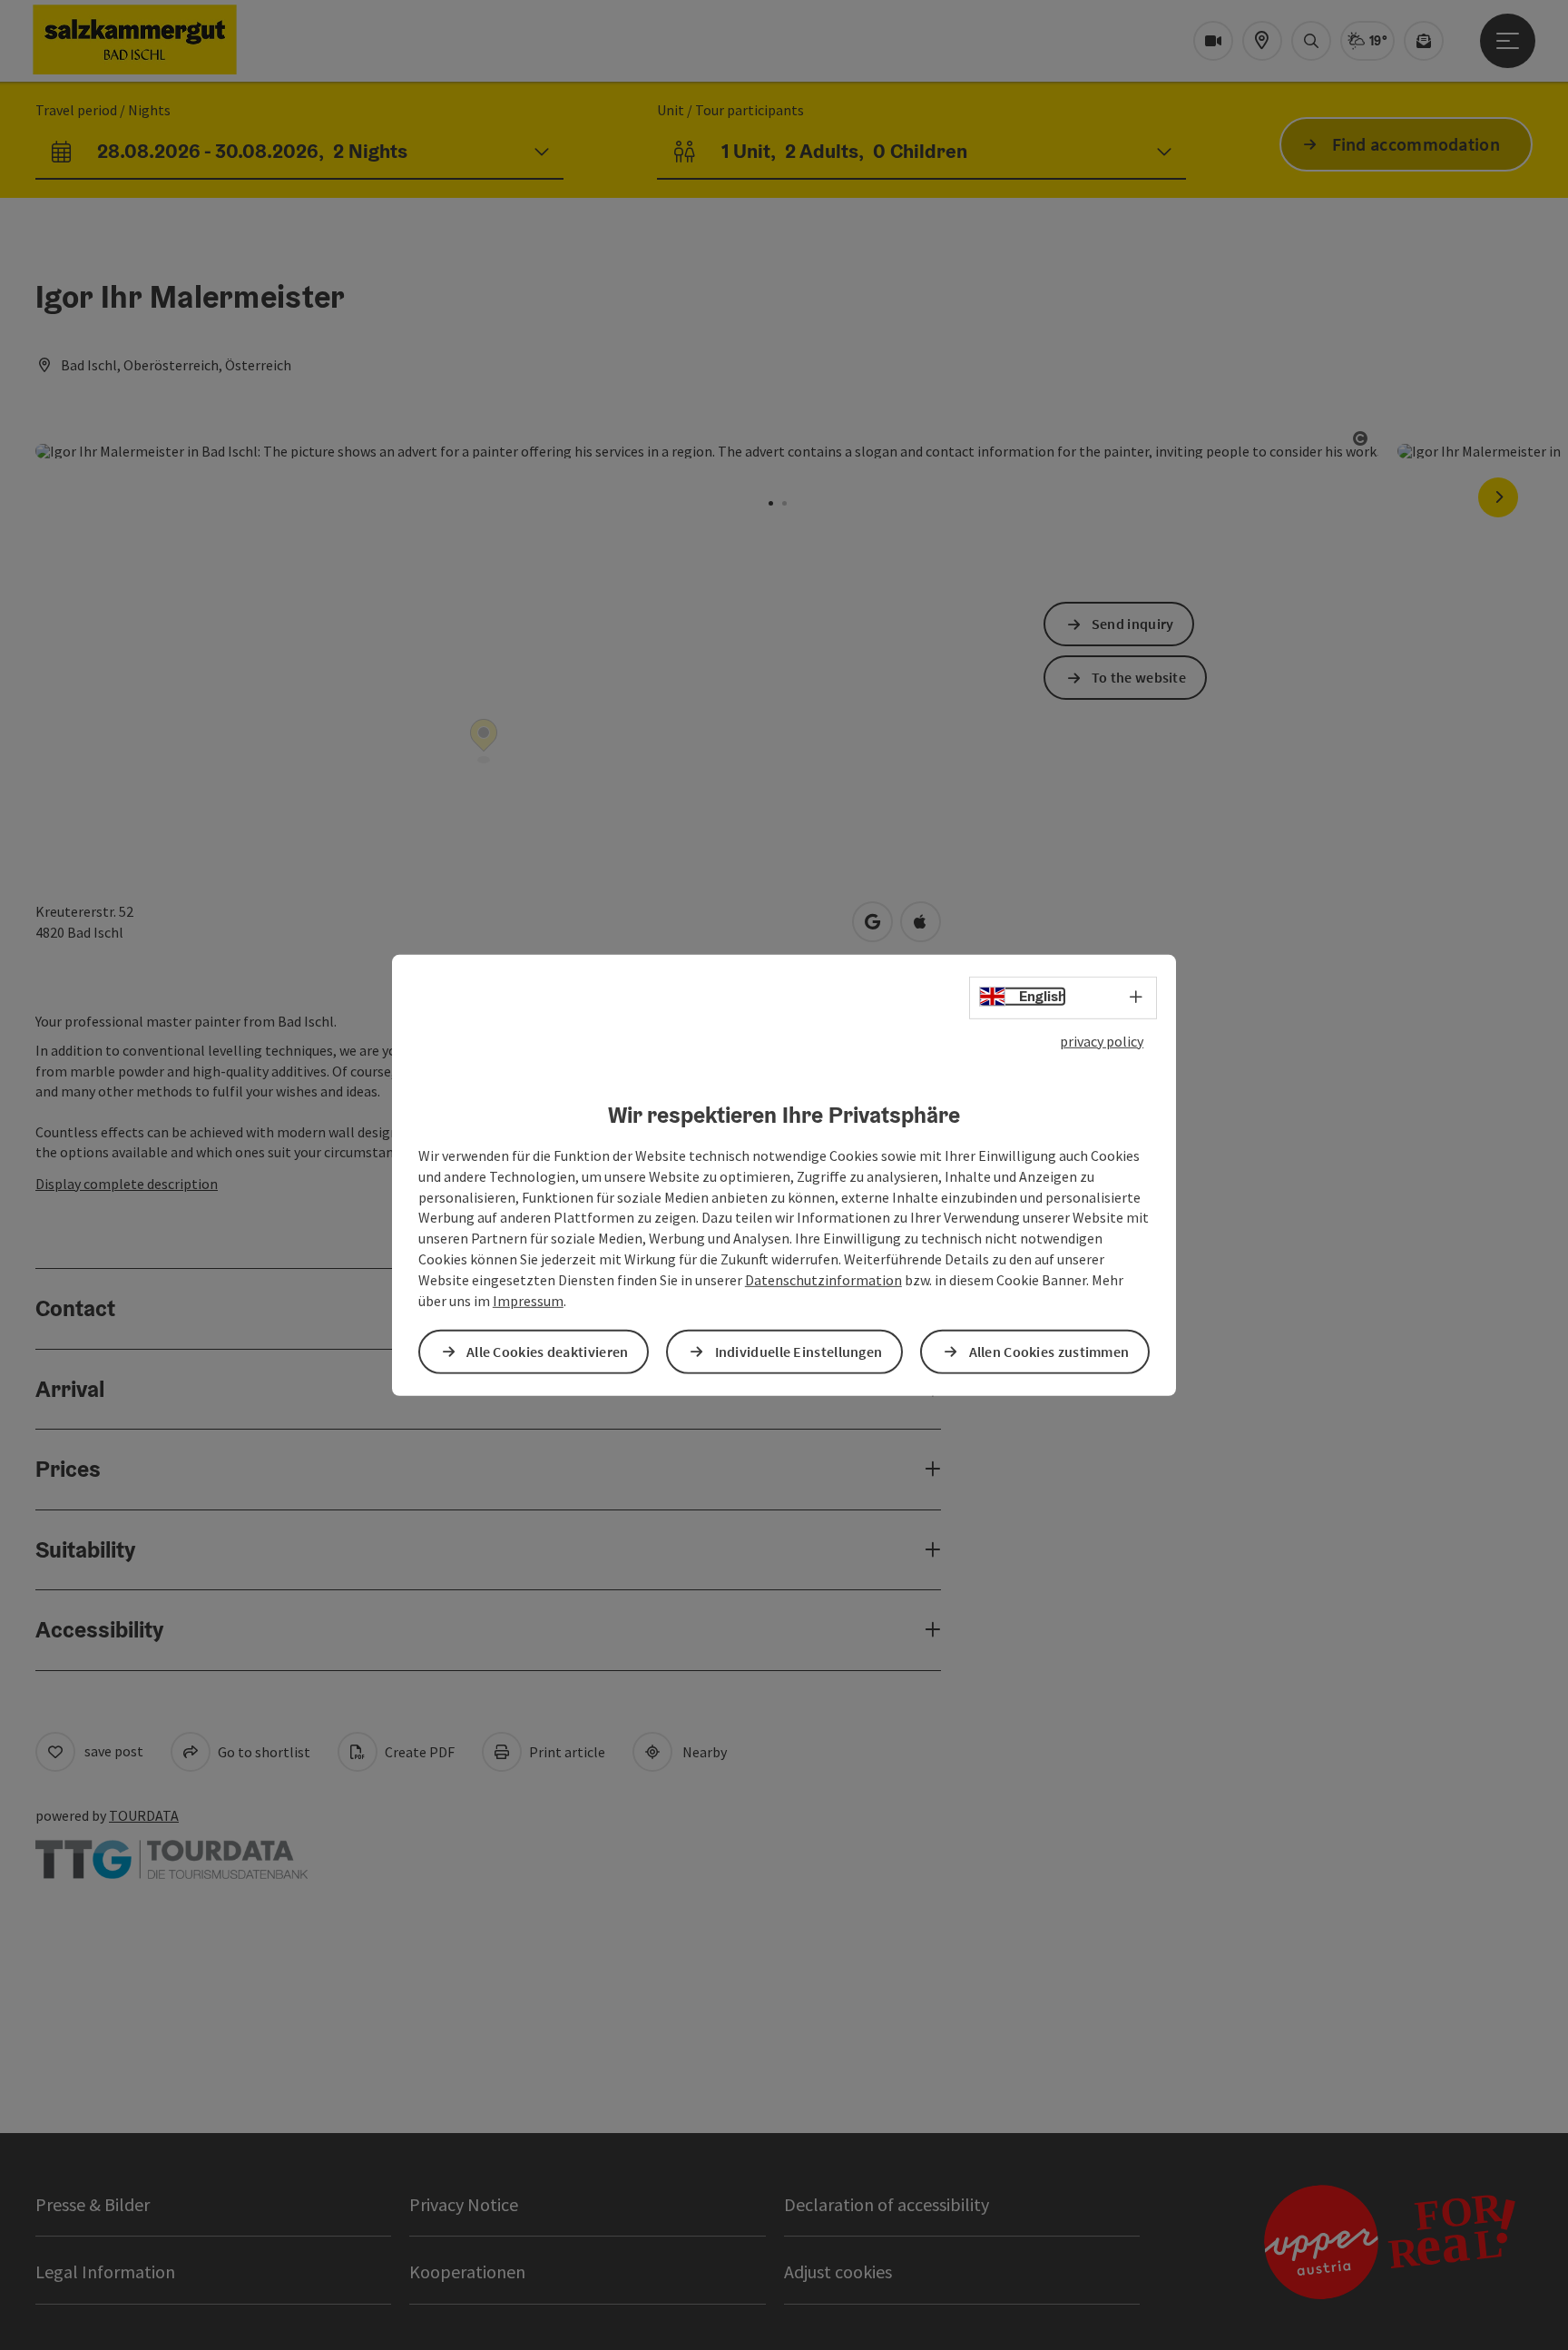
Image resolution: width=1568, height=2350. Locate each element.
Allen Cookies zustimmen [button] (1049, 1352)
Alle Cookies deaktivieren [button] (548, 1352)
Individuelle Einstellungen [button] (799, 1352)
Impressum (528, 1301)
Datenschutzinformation (823, 1280)
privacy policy (1102, 1040)
